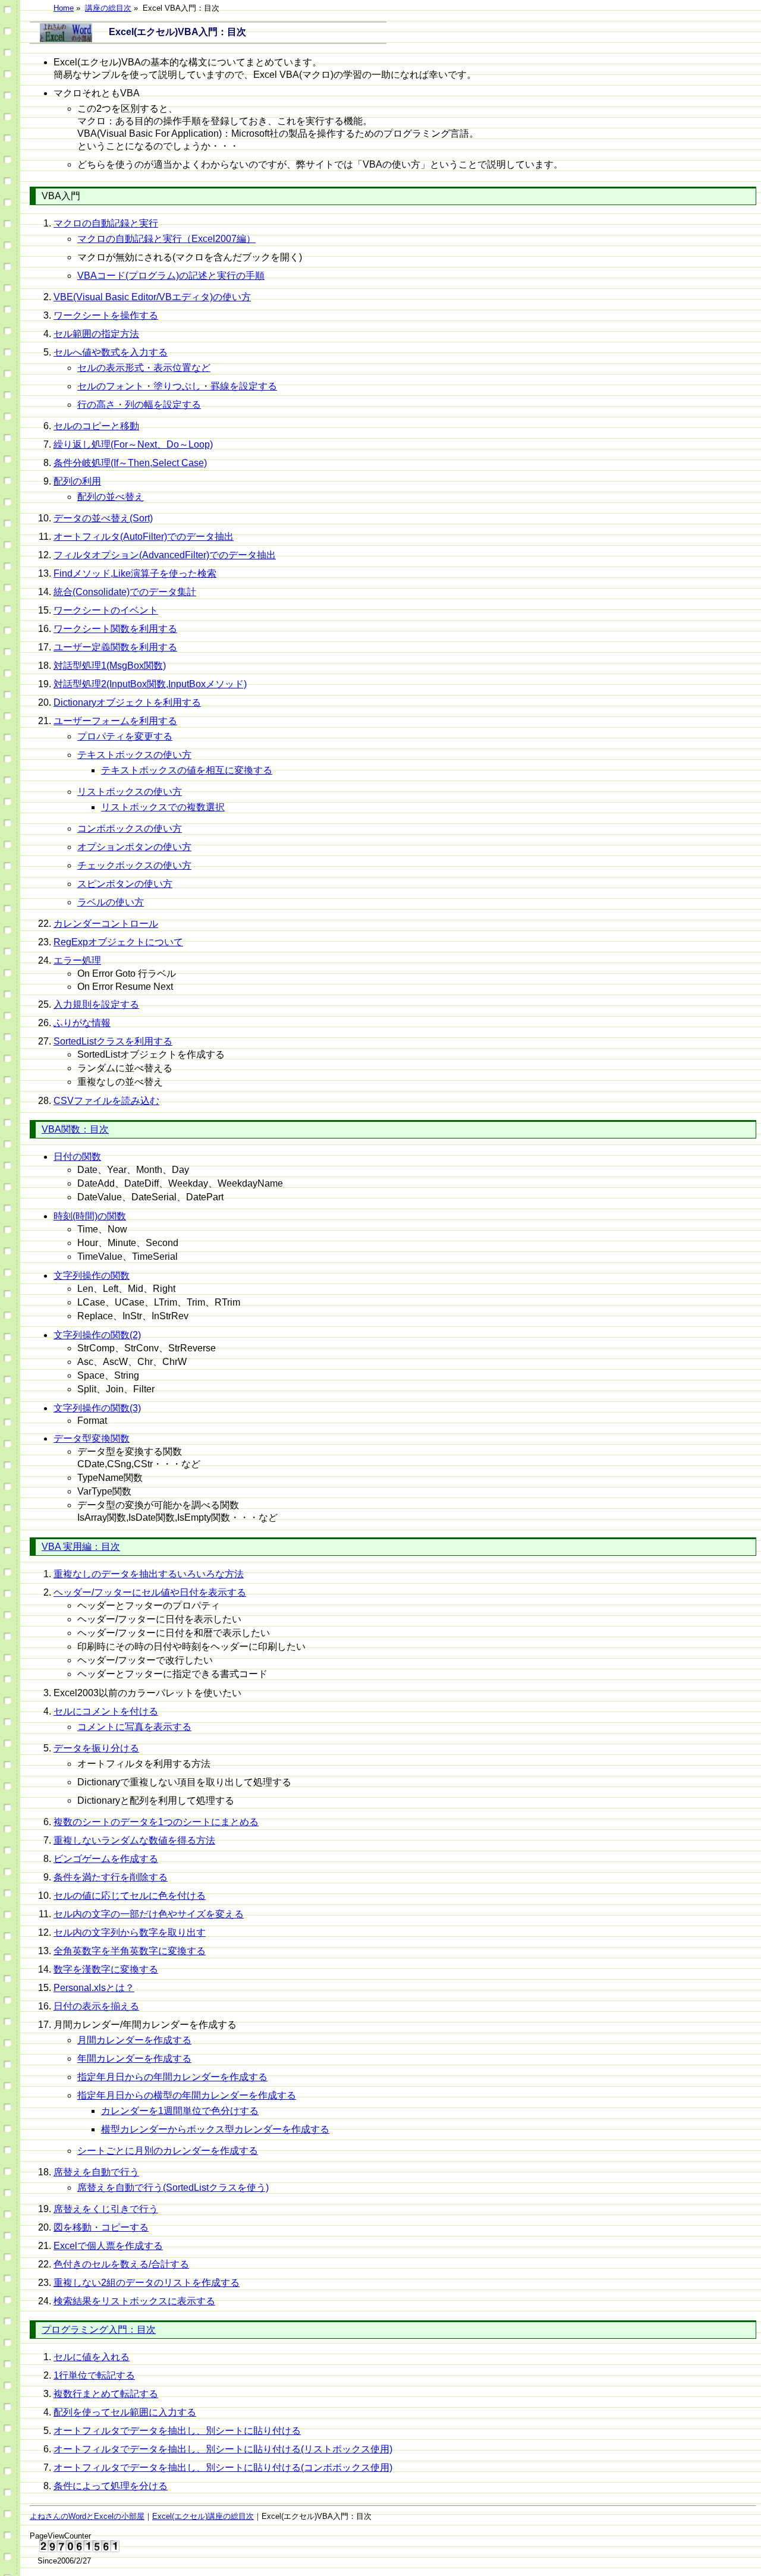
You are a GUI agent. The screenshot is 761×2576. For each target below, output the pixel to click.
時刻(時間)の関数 (90, 1216)
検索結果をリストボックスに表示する (134, 2301)
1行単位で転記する (94, 2375)
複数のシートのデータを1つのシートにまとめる (156, 1822)
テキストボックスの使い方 (134, 755)
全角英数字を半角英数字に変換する (130, 1951)
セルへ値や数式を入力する (111, 352)
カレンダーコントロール (106, 924)
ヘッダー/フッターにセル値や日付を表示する (150, 1592)
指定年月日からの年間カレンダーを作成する (172, 2077)
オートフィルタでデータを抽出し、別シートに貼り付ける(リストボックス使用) (223, 2449)
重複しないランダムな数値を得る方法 (134, 1840)
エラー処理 (77, 960)
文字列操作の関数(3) (97, 1408)
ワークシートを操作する (106, 315)
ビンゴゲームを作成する (106, 1859)
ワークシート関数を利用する (115, 629)
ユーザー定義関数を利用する (115, 647)
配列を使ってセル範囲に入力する (125, 2412)
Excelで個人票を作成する (108, 2246)
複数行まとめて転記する (106, 2394)
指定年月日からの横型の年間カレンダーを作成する (187, 2095)
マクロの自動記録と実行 (106, 223)
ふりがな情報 (82, 1023)
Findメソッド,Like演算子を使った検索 (135, 573)
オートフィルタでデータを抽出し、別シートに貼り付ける (177, 2431)
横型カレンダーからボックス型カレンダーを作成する (215, 2129)
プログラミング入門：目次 (99, 2330)
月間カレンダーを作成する (134, 2040)
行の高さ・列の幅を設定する (139, 405)
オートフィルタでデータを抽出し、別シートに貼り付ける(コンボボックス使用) (223, 2468)
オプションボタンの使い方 (134, 847)
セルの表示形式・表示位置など (144, 368)
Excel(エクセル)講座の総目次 (203, 2516)
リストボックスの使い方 (130, 792)
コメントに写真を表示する (134, 1727)
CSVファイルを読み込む (106, 1101)
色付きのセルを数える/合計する (121, 2264)
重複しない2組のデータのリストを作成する (147, 2283)
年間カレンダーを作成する (134, 2058)
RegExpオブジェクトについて (118, 942)
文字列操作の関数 (92, 1276)
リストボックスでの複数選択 (163, 807)
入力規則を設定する (96, 1004)
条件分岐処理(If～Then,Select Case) (130, 463)
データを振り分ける (96, 1748)
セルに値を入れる (92, 2357)
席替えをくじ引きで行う (106, 2209)
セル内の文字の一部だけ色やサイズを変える (149, 1914)
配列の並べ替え (111, 497)
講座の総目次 (108, 8)
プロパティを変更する (125, 736)
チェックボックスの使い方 (134, 865)
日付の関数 (77, 1157)
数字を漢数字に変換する (106, 1969)
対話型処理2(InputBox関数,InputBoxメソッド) (150, 684)
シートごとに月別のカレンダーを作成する (168, 2151)
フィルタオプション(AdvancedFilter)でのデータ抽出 (165, 555)
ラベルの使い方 (111, 902)
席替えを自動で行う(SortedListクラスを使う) (173, 2187)
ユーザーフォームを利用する (115, 721)
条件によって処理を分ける (111, 2486)
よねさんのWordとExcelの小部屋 (87, 2516)
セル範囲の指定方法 (96, 334)
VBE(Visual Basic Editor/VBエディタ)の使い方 (152, 297)
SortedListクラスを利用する (113, 1041)
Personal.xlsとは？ (94, 1988)
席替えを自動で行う (96, 2172)
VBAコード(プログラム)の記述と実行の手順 (171, 276)
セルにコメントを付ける (106, 1711)
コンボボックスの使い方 (130, 828)
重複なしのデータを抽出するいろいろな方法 (149, 1574)
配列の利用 (77, 481)
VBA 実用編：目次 (81, 1547)
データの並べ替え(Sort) (103, 518)
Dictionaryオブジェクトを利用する (127, 702)
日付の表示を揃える (96, 2006)
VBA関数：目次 (75, 1129)
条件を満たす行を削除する (111, 1877)
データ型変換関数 (92, 1438)
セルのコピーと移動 (96, 426)
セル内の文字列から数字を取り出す (130, 1932)
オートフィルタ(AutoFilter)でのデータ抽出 (144, 537)
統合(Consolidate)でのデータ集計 (125, 592)
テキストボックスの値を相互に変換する (187, 770)
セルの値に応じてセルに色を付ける (130, 1896)
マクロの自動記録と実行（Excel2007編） (166, 239)
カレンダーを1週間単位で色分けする (180, 2111)
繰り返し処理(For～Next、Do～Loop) (133, 444)
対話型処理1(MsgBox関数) (110, 666)
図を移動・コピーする (101, 2227)
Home (64, 8)
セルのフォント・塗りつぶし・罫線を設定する (177, 386)
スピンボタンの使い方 (125, 884)
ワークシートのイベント (106, 610)
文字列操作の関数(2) (97, 1335)
